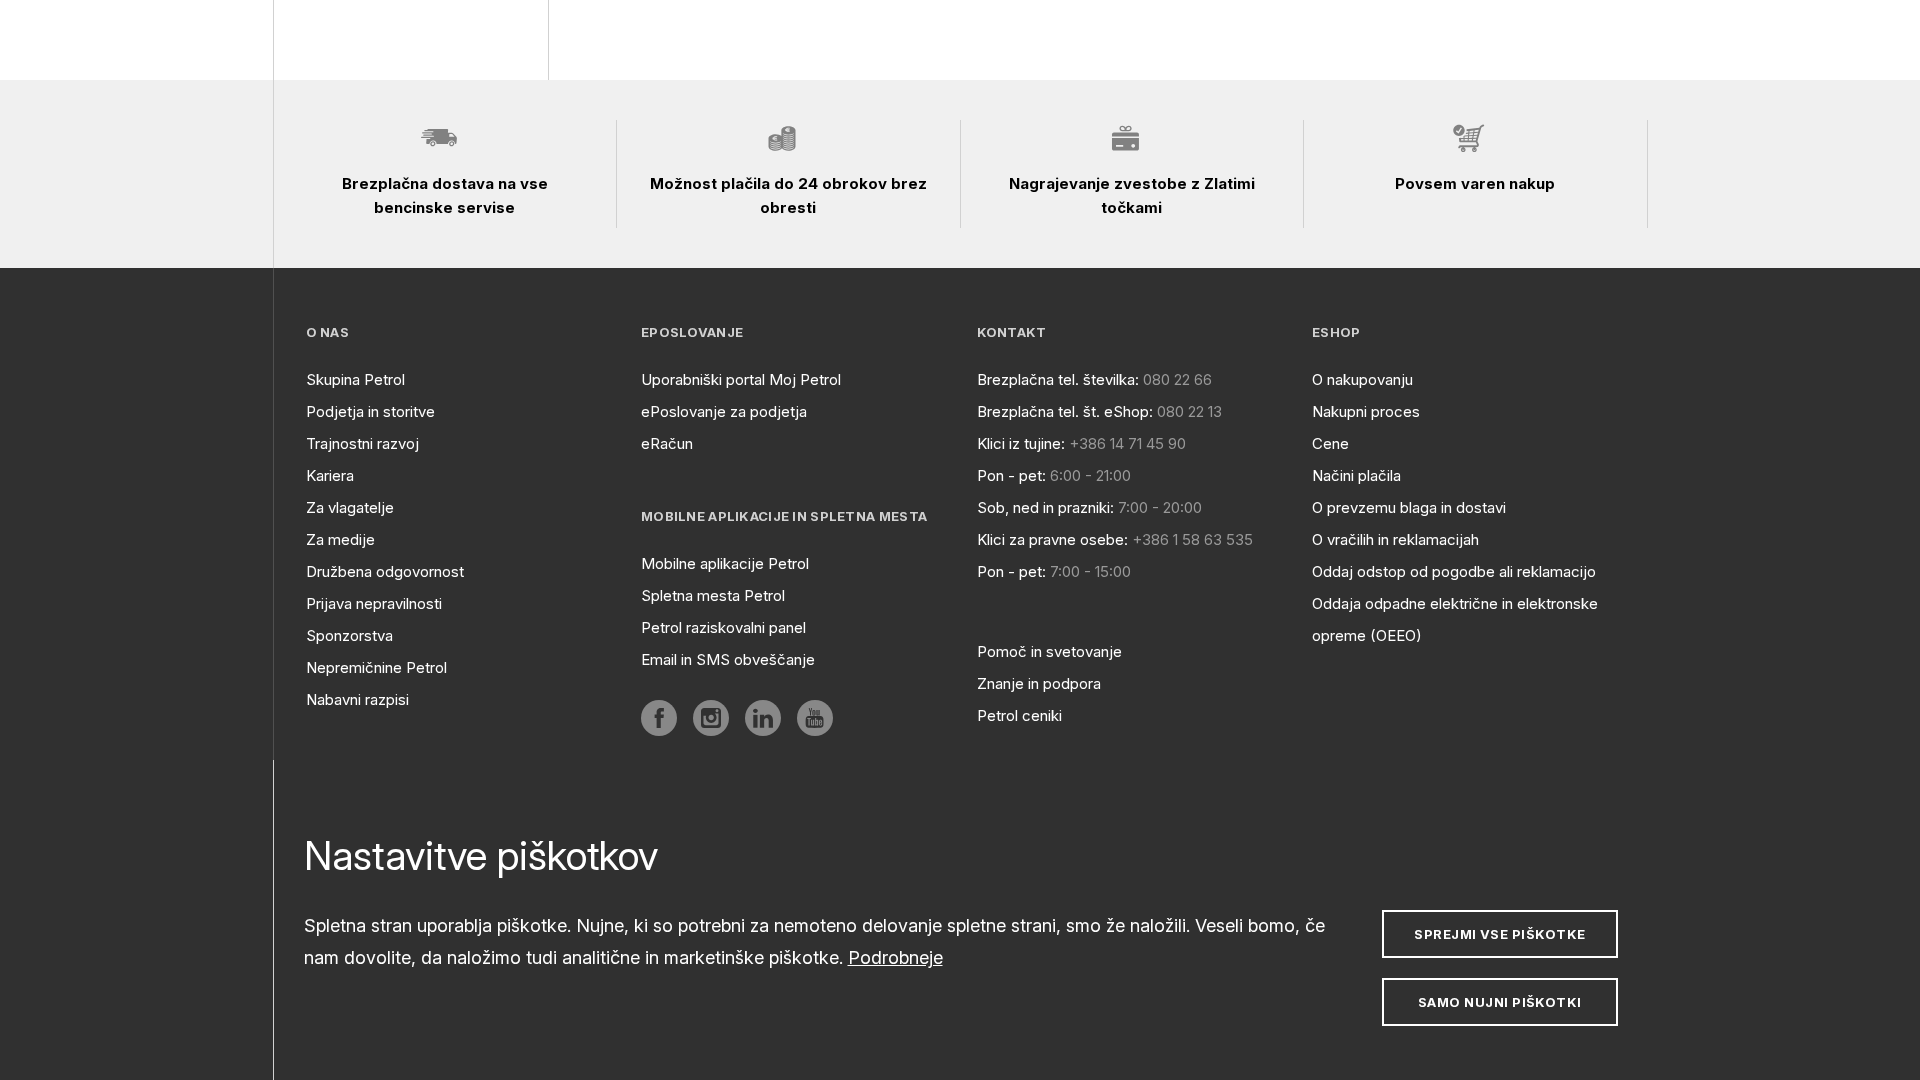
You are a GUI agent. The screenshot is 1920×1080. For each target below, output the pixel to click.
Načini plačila (1356, 475)
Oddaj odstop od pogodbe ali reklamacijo (1454, 571)
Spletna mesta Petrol (713, 595)
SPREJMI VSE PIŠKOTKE (1499, 934)
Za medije (340, 539)
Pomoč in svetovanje (1049, 651)
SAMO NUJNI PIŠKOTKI (1500, 1002)
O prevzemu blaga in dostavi (1409, 507)
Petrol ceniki (1019, 715)
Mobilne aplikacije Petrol (725, 563)
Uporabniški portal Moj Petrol (741, 379)
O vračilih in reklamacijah (1395, 539)
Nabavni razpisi (357, 699)
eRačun (667, 443)
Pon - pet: (1011, 475)
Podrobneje (895, 957)
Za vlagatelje (350, 507)
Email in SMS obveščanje (728, 659)
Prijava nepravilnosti (374, 603)
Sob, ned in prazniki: (1045, 507)
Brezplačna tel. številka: (1058, 379)
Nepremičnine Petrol (376, 667)
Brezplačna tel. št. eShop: (1065, 411)
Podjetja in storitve (370, 411)
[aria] (659, 718)
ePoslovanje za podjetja (724, 411)
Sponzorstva (349, 635)
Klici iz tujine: (1021, 443)
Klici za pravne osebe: (1052, 539)
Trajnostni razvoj (362, 443)
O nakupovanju (1362, 379)
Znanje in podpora (1039, 683)
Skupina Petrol (355, 379)
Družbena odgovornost (385, 571)
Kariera (330, 475)
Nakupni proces (1366, 411)
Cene (1330, 443)
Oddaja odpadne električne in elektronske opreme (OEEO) (1455, 619)
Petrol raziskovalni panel (723, 627)
